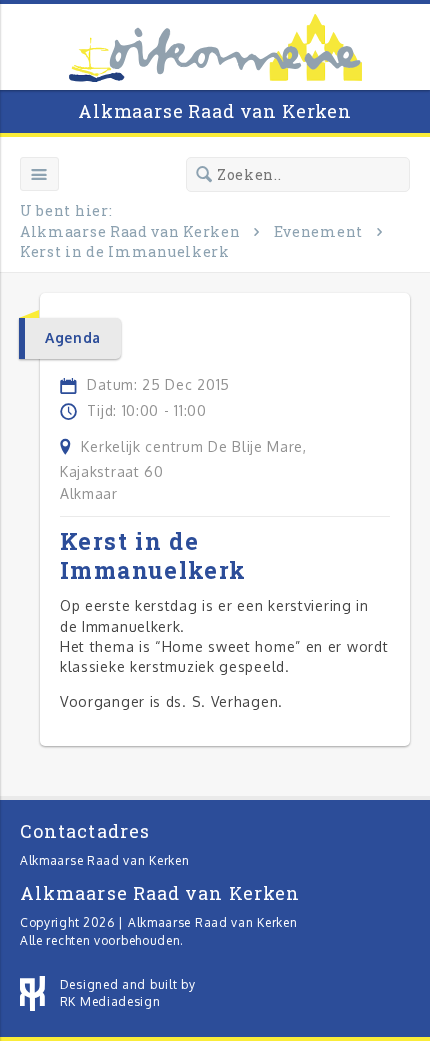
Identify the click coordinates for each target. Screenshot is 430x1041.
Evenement (318, 231)
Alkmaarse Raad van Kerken (215, 111)
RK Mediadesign (110, 1001)
